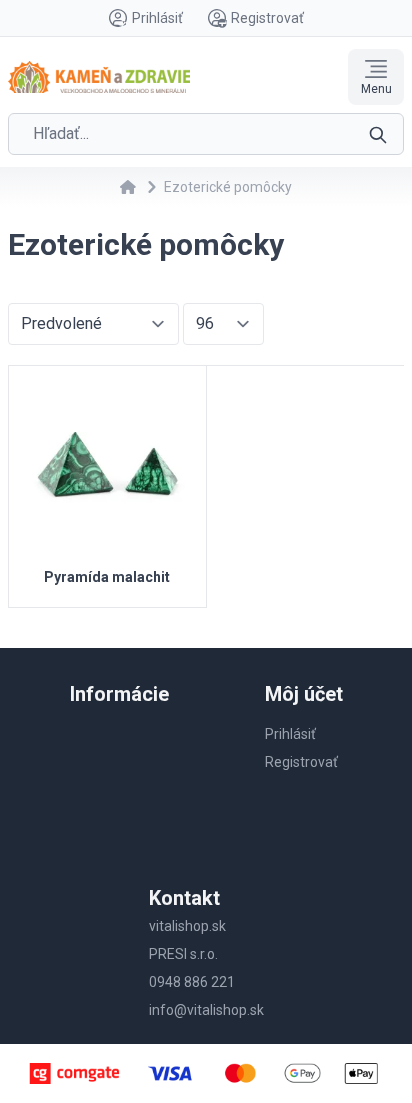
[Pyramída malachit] (107, 464)
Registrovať (267, 18)
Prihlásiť (157, 18)
